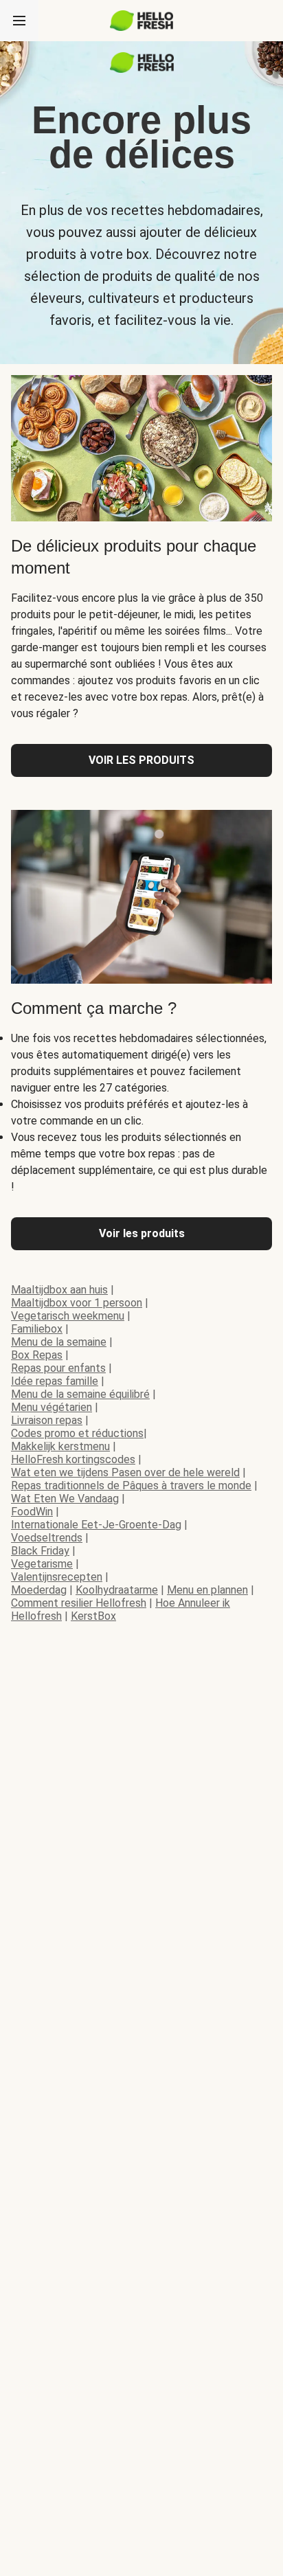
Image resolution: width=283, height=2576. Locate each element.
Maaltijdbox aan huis (59, 1290)
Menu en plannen (207, 1590)
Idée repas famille (55, 1381)
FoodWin (32, 1512)
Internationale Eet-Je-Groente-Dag (96, 1525)
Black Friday (40, 1551)
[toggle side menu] (19, 21)
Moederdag (39, 1590)
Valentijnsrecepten (57, 1577)
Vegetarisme (42, 1564)
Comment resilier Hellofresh (79, 1603)
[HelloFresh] (142, 21)
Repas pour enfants (58, 1368)
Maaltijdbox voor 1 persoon (77, 1303)
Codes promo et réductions (77, 1433)
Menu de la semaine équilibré (80, 1394)
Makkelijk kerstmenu (60, 1446)
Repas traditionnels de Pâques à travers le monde (131, 1485)
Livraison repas (47, 1420)
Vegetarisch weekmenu (68, 1316)
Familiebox (37, 1329)
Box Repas (37, 1355)
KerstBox (93, 1616)
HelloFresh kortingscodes (73, 1459)
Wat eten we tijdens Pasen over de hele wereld (125, 1472)
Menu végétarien (52, 1407)
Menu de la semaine (59, 1342)
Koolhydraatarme (117, 1590)
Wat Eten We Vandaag (65, 1499)
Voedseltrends (47, 1538)
